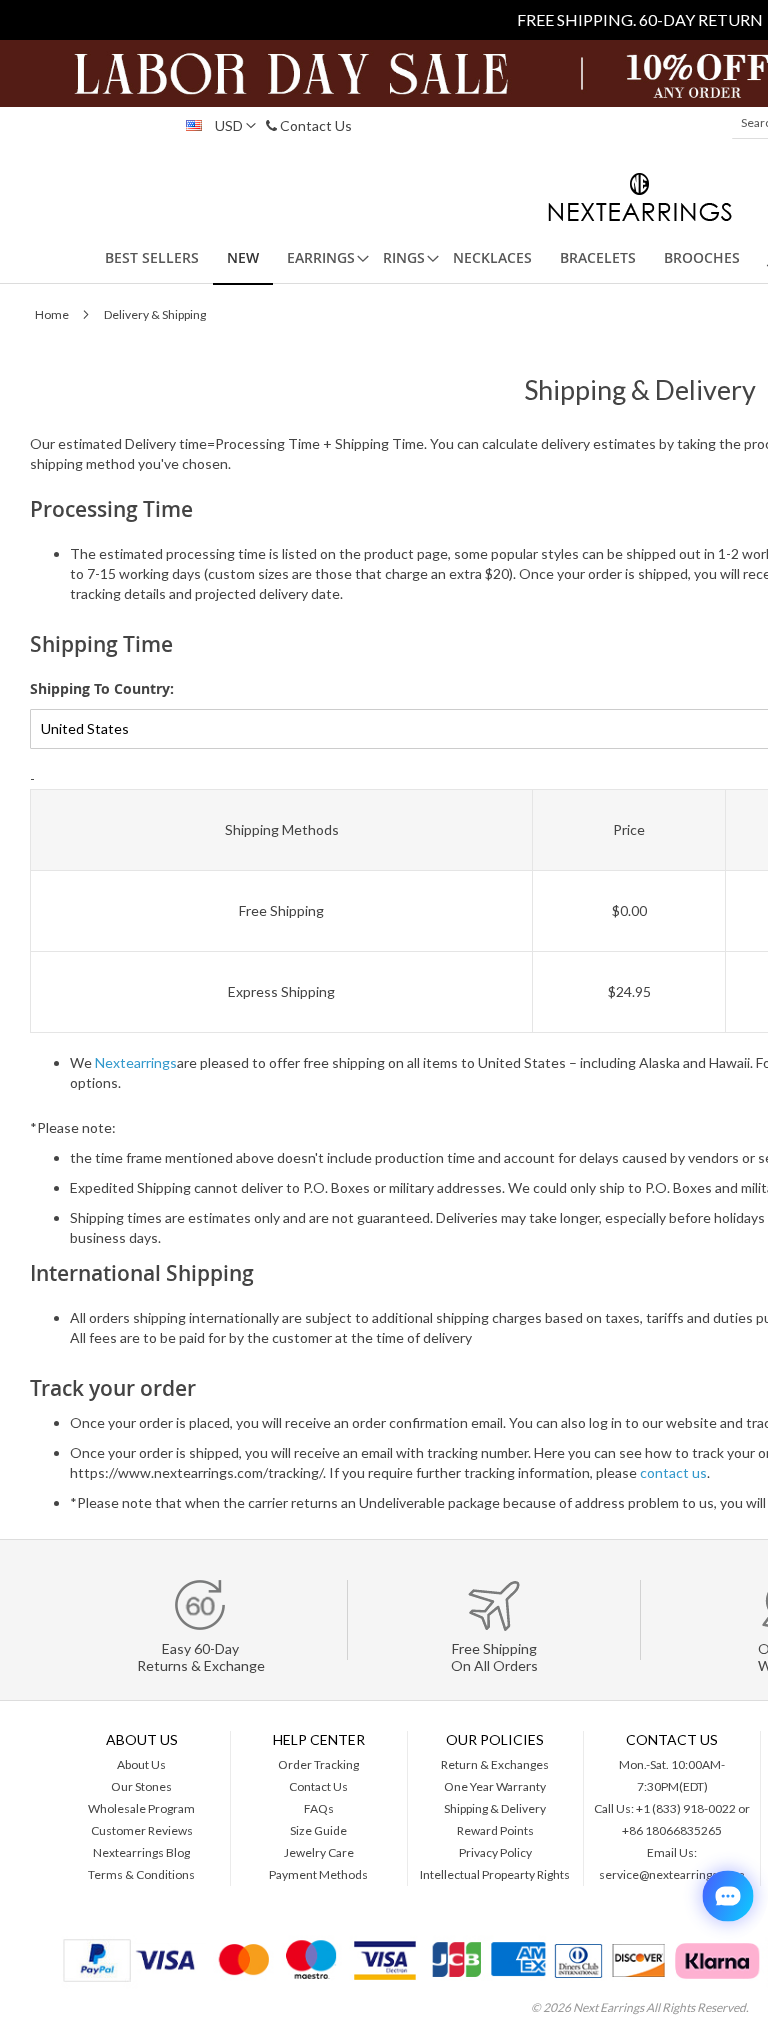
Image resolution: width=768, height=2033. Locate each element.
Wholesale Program (141, 1808)
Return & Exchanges (495, 1764)
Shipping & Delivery (495, 1808)
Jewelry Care (319, 1852)
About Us (141, 1764)
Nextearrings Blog (141, 1852)
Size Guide (318, 1830)
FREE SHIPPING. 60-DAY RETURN (640, 19)
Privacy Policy (495, 1852)
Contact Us (314, 125)
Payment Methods (318, 1874)
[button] (216, 126)
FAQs (319, 1808)
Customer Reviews (142, 1830)
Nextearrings (136, 1062)
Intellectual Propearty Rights (495, 1874)
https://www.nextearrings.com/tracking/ (196, 1472)
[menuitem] (152, 258)
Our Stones (141, 1786)
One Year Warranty (495, 1786)
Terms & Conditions (141, 1874)
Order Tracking (318, 1764)
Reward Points (495, 1830)
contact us (673, 1472)
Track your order (113, 1388)
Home (53, 314)
